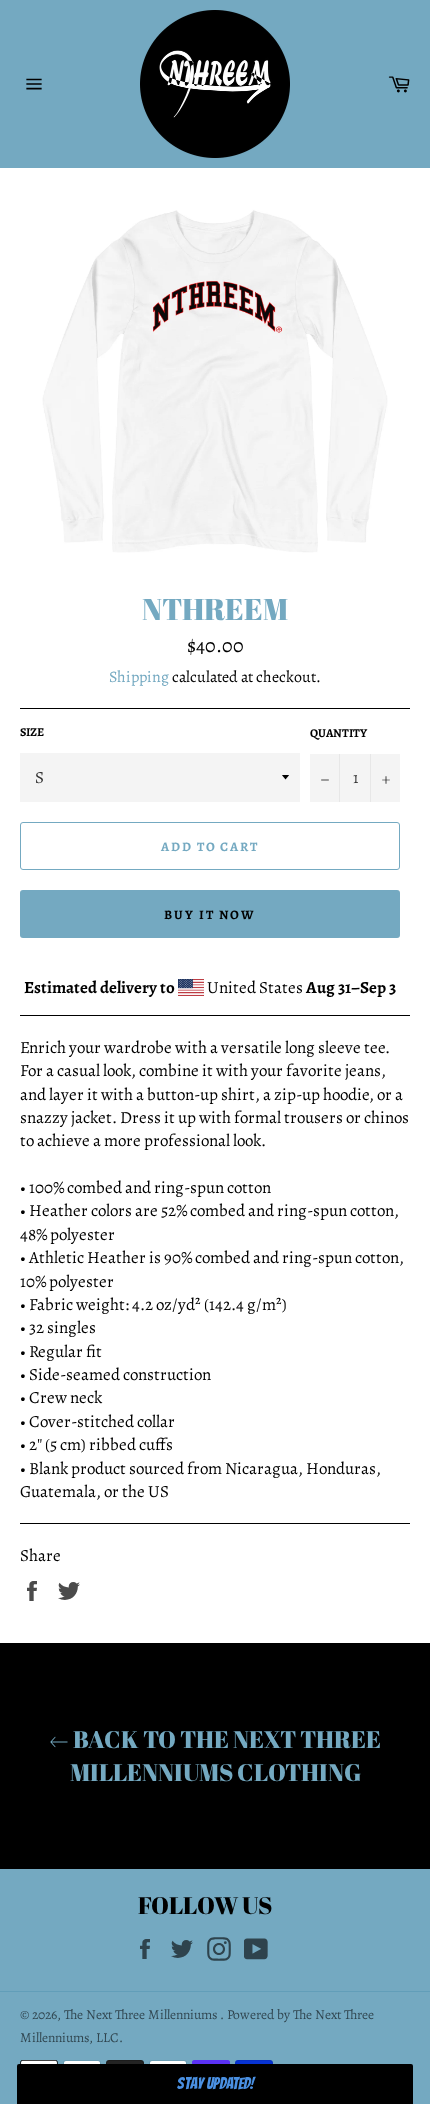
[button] (215, 2084)
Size (32, 732)
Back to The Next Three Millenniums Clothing (225, 1755)
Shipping (139, 677)
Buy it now (210, 914)
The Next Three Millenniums (142, 2014)
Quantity (338, 733)
